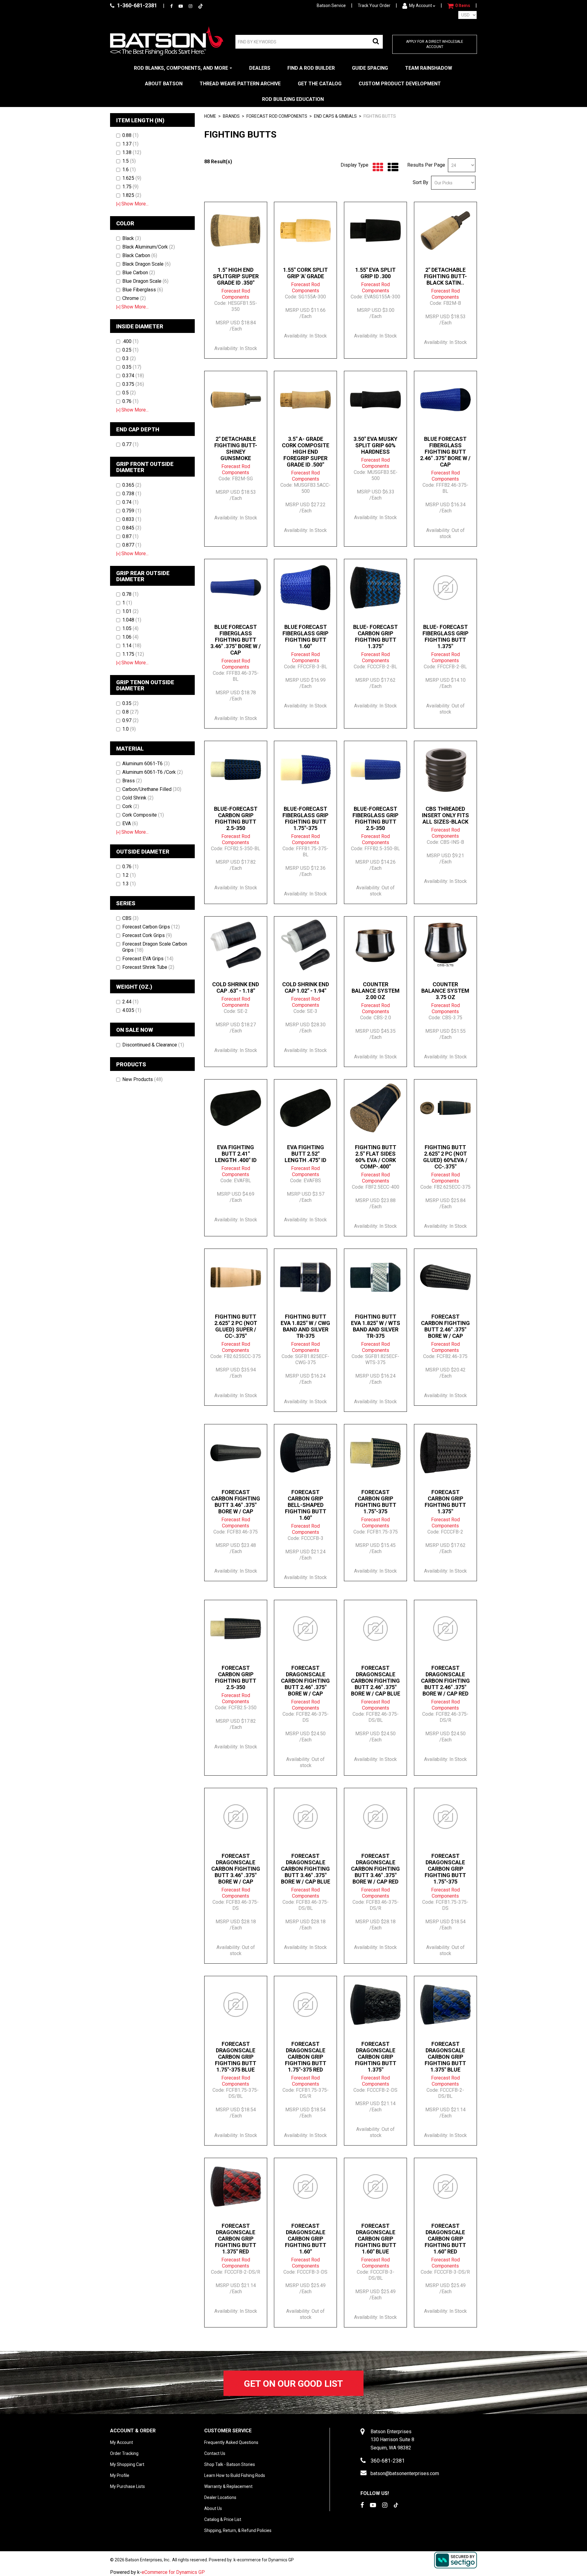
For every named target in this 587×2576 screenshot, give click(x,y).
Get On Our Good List (293, 2384)
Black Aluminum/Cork (149, 247)
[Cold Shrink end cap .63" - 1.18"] (236, 945)
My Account (421, 6)
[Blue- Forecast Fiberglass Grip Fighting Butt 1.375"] (445, 588)
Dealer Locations (220, 2497)
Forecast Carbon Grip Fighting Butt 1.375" (445, 1502)
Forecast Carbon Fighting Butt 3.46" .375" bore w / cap (236, 1502)
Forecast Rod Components (277, 116)
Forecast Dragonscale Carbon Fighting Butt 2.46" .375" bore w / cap (305, 1681)
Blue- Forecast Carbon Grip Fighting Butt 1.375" (375, 637)
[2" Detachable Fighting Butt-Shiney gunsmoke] (236, 400)
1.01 (130, 611)
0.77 (130, 444)
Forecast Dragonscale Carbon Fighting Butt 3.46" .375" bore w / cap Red (375, 1869)
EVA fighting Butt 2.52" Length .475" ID (305, 1154)
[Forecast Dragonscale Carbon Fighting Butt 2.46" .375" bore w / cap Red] (445, 1629)
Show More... (132, 204)
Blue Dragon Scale (145, 281)
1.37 (130, 144)
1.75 (130, 187)
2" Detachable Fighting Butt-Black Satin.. (445, 276)
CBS (130, 918)
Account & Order (133, 2431)
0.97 (130, 720)
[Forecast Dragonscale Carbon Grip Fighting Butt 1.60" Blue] (375, 2187)
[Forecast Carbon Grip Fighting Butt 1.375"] (445, 1453)
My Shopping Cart (127, 2464)
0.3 (129, 358)
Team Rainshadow (429, 68)
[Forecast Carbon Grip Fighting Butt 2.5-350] (236, 1629)
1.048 (132, 620)
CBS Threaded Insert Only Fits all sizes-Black (445, 815)
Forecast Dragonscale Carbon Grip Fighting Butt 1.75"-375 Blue (236, 2057)
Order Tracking (124, 2453)
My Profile (120, 2475)
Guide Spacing (370, 68)
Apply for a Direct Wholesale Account (435, 44)
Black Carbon (140, 255)
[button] (459, 6)
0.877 (132, 545)
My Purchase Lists (127, 2486)
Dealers (260, 68)
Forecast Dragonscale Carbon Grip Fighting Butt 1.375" (376, 2057)
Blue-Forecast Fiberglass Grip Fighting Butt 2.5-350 (375, 818)
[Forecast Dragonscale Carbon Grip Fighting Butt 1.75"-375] (445, 1817)
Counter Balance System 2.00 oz (376, 991)
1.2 (129, 875)
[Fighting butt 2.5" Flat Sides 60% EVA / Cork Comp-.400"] (375, 1108)
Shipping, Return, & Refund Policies (238, 2530)
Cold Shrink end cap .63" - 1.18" (236, 987)
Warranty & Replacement (228, 2486)
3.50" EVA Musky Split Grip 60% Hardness (375, 445)
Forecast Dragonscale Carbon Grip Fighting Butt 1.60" (306, 2239)
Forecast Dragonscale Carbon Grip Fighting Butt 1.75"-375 (445, 1869)
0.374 (133, 376)
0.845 (132, 528)
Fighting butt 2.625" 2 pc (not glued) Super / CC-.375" (236, 1326)
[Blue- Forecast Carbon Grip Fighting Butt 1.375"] (375, 588)
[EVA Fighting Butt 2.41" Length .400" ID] (236, 1108)
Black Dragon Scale (146, 264)
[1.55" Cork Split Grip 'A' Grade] (305, 231)
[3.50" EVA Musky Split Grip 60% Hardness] (375, 400)
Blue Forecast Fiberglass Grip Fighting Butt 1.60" (305, 637)
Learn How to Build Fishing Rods (235, 2475)
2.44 (130, 1002)
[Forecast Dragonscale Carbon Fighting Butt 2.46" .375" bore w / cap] (305, 1629)
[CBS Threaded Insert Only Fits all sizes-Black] (445, 769)
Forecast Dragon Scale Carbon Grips (155, 947)
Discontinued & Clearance (153, 1045)
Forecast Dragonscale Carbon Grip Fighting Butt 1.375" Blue (445, 2057)
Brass (132, 781)
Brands (231, 116)
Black (132, 238)
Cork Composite (143, 815)
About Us (213, 2508)
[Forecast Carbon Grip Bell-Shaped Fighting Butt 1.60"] (305, 1453)
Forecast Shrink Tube (148, 967)
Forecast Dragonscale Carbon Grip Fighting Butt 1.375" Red (236, 2239)
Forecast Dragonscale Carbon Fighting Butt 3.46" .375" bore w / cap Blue (306, 1869)
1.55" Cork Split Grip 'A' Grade (305, 273)
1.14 (132, 646)
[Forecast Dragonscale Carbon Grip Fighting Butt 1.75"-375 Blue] (236, 2005)
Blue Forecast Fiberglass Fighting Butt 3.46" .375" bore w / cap (236, 640)
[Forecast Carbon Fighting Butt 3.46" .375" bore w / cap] (236, 1453)
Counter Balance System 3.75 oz (445, 991)
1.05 (130, 628)
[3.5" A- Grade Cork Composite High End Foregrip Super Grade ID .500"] (305, 400)
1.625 (132, 178)
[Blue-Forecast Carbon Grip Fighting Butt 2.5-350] (236, 769)
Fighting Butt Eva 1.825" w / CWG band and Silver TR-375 (305, 1326)
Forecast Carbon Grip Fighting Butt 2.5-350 (236, 1677)
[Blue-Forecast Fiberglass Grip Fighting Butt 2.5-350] (375, 769)
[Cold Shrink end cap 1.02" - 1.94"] (305, 945)
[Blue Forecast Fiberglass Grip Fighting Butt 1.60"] (305, 588)
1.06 (130, 637)
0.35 (132, 367)
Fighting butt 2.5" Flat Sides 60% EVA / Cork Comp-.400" (376, 1157)
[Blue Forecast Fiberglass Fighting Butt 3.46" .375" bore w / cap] (236, 588)
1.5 (129, 161)
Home (210, 116)
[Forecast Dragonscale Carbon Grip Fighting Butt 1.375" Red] (236, 2187)
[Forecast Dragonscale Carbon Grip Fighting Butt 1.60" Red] (445, 2187)
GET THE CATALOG (320, 84)
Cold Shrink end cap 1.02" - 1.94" (306, 987)
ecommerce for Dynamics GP (266, 2560)
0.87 (130, 536)
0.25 (130, 350)
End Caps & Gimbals (335, 116)
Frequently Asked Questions (231, 2442)
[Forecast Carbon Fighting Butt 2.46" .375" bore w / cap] (445, 1277)
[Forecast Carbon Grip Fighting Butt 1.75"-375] (375, 1453)
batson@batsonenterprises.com (405, 2473)
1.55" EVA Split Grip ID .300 (375, 273)
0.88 (130, 135)
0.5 (129, 393)
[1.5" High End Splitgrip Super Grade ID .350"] (236, 231)
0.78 (130, 594)
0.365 (132, 485)
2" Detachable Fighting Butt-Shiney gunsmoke (236, 448)
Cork (131, 806)
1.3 (129, 884)
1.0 (129, 729)
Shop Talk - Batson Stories (230, 2464)
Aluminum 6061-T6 (146, 764)
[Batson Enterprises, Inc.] (167, 41)
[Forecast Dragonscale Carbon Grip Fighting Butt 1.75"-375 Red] (305, 2005)
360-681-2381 (388, 2461)
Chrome (134, 298)
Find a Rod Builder (311, 68)
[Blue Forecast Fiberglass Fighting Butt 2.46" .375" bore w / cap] (445, 400)
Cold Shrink (138, 798)
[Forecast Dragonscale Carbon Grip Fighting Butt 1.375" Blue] (445, 2005)
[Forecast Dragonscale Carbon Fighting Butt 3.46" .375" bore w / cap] (236, 1817)
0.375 (133, 384)
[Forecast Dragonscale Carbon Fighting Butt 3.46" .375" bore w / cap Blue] (305, 1817)
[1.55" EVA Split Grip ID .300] (375, 231)
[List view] (391, 167)
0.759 (132, 511)
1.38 (132, 152)
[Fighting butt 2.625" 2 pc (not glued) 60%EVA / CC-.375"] (445, 1108)
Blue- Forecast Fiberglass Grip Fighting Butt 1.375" (445, 637)
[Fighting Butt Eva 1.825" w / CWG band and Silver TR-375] (305, 1277)
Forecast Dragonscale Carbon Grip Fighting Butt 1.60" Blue (376, 2239)
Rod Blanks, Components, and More (181, 68)
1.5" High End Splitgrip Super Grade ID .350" (236, 276)
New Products (142, 1079)
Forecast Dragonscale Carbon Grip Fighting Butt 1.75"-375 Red (306, 2057)
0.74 (130, 502)
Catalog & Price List (223, 2519)
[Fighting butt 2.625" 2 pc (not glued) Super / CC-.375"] (236, 1277)
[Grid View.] (377, 167)
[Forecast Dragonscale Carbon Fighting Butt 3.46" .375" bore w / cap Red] (375, 1817)
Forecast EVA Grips (148, 959)
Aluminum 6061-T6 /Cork (153, 772)
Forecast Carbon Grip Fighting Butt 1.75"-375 (376, 1502)
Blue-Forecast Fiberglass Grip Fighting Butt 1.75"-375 (305, 818)
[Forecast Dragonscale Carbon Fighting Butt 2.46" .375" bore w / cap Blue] (375, 1629)
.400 (130, 341)
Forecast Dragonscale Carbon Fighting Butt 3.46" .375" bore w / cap (236, 1869)
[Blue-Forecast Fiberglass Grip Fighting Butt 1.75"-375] (305, 769)
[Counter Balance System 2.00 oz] (375, 945)
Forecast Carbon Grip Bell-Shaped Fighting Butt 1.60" (306, 1505)
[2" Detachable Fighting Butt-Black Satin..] (445, 231)
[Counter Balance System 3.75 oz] (445, 945)
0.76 (130, 401)
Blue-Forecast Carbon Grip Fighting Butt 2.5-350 (236, 818)
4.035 (132, 1010)
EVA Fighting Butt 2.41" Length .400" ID (236, 1154)
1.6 (129, 170)
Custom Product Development (400, 84)
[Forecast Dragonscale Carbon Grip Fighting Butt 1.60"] (305, 2187)
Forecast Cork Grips (147, 935)
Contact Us (215, 2453)
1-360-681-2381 (137, 5)
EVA (130, 823)
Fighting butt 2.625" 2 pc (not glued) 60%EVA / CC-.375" (445, 1157)
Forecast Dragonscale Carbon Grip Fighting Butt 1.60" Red (445, 2239)
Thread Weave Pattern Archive (240, 84)
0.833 (132, 519)
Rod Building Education (293, 99)
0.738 (132, 494)
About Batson (164, 84)
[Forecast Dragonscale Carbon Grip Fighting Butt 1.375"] (375, 2005)
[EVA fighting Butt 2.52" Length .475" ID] (305, 1108)
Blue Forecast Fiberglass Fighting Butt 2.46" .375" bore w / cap (445, 452)
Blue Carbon (139, 273)
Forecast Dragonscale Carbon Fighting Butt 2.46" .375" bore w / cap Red (445, 1681)
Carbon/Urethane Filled (152, 789)
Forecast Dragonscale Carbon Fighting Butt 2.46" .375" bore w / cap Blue (376, 1681)
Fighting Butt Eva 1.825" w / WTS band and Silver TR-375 (376, 1326)
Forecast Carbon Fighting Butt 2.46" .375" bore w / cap (445, 1326)
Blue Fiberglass (143, 290)
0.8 (130, 712)
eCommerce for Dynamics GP (173, 2572)
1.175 (133, 654)
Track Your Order (374, 6)
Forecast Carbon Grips (151, 927)
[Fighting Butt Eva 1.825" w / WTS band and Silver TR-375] (375, 1277)
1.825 (132, 195)
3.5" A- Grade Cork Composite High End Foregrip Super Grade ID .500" (306, 452)
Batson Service (331, 6)
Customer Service (228, 2431)
